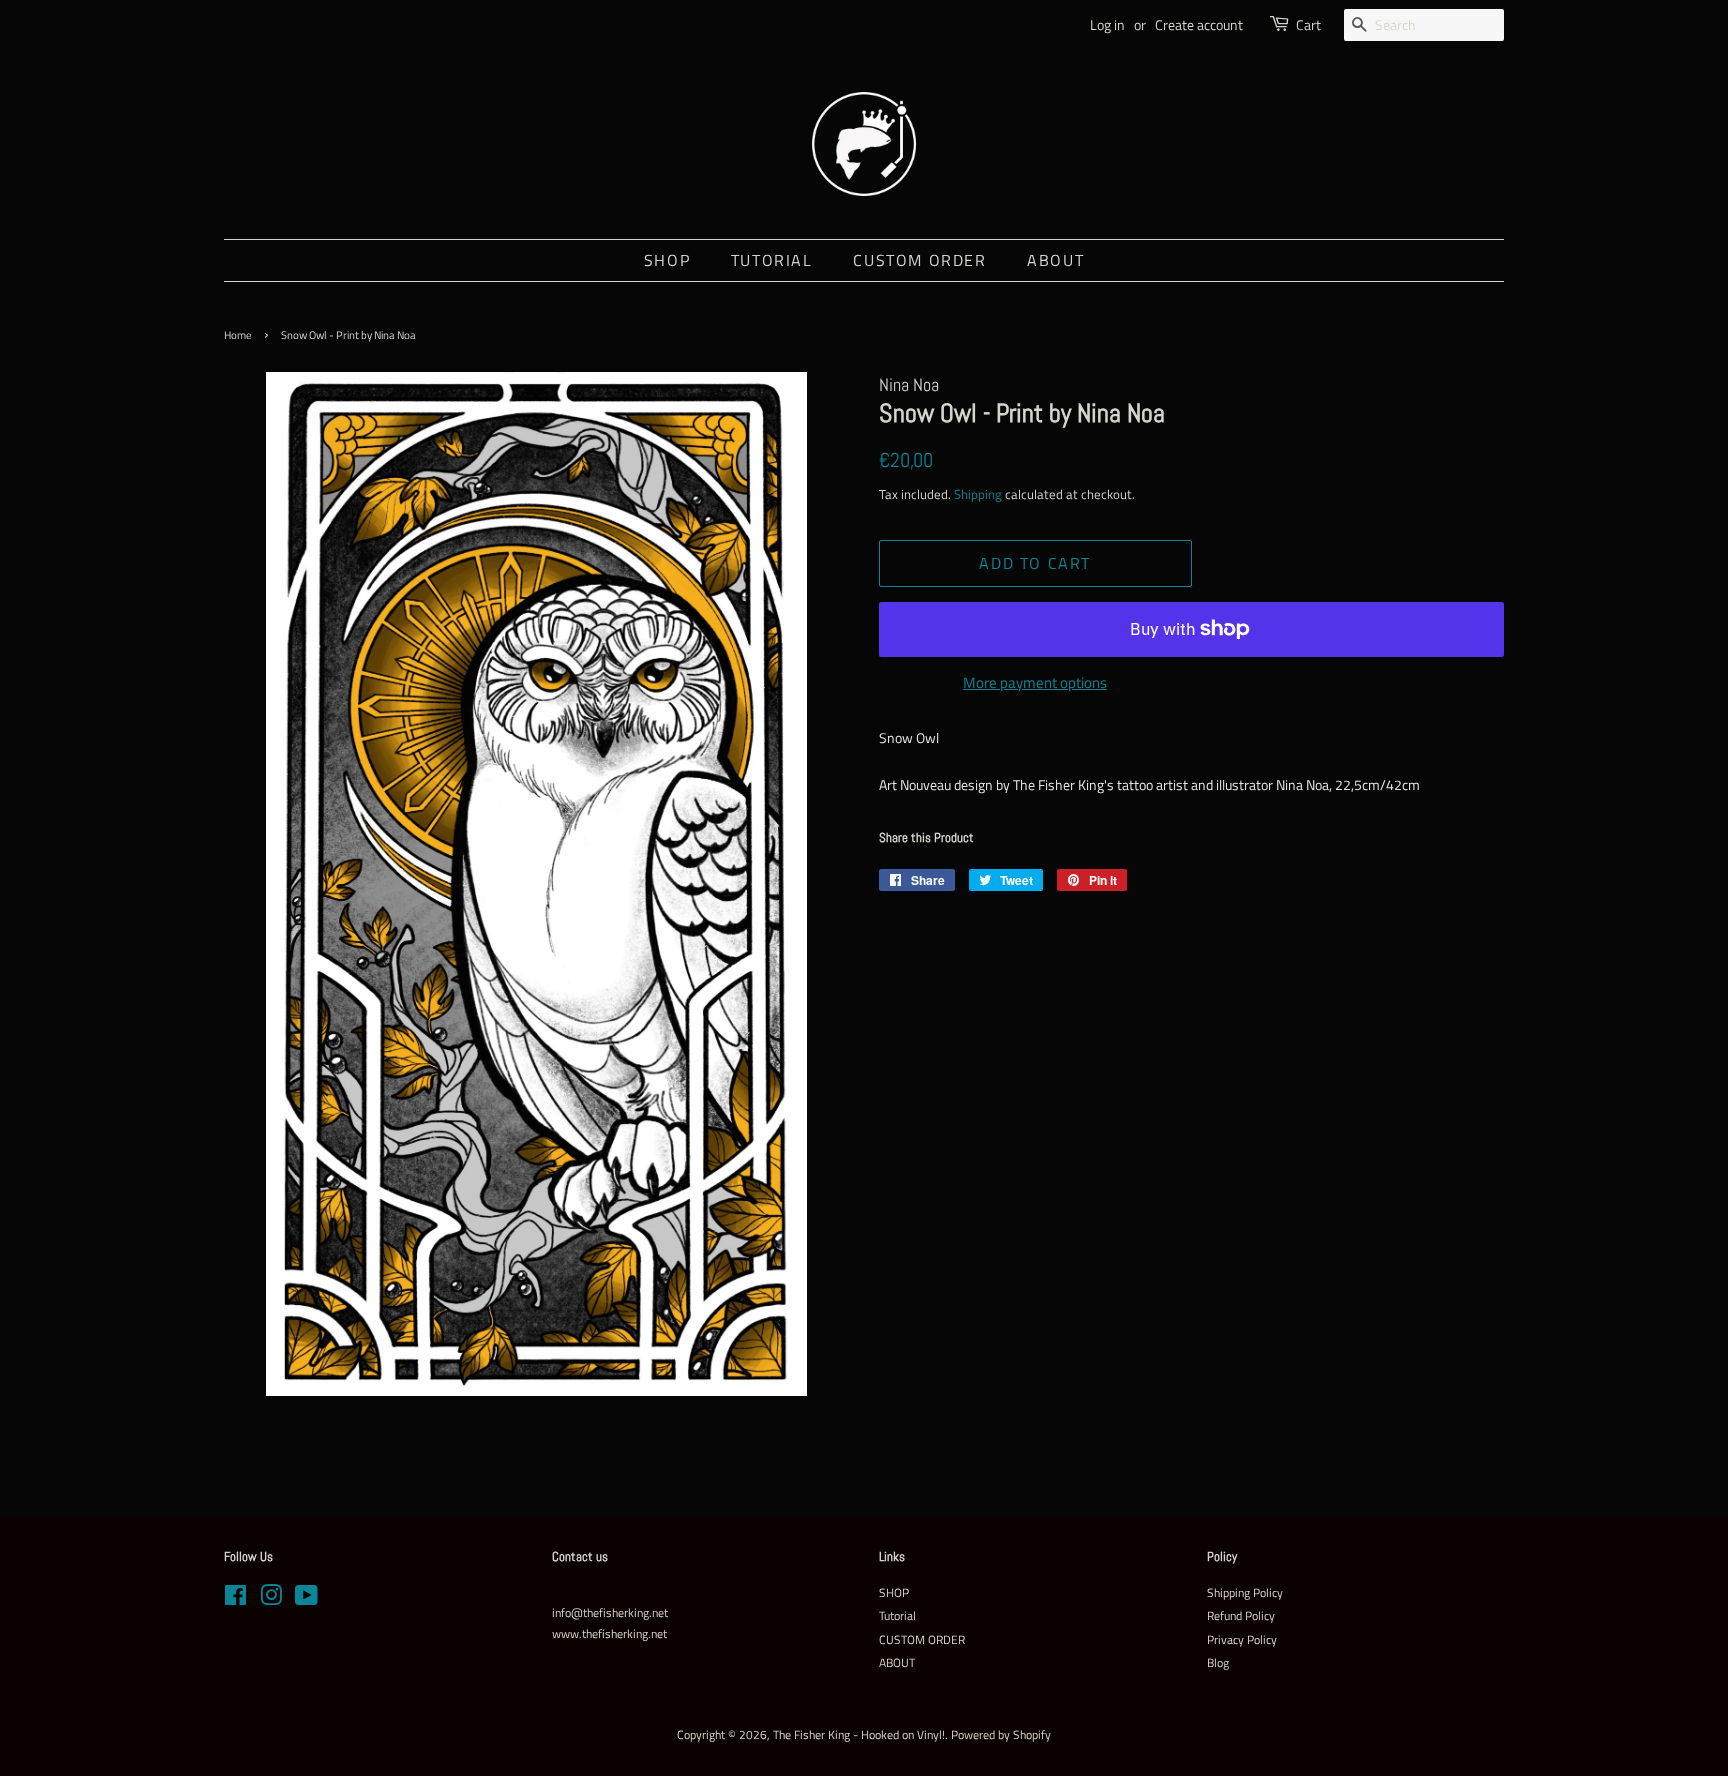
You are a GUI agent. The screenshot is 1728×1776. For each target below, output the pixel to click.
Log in (1107, 24)
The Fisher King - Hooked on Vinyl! (859, 1735)
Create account (1199, 24)
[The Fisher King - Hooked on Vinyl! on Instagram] (271, 1600)
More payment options (1035, 682)
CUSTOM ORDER (919, 260)
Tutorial (772, 260)
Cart (1308, 24)
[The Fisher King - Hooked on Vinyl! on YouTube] (306, 1600)
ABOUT (1055, 260)
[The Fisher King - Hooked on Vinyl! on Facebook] (235, 1600)
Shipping (978, 494)
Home (238, 335)
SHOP (667, 260)
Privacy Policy (1242, 1640)
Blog (1218, 1663)
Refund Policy (1241, 1616)
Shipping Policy (1245, 1593)
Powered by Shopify (1001, 1735)
